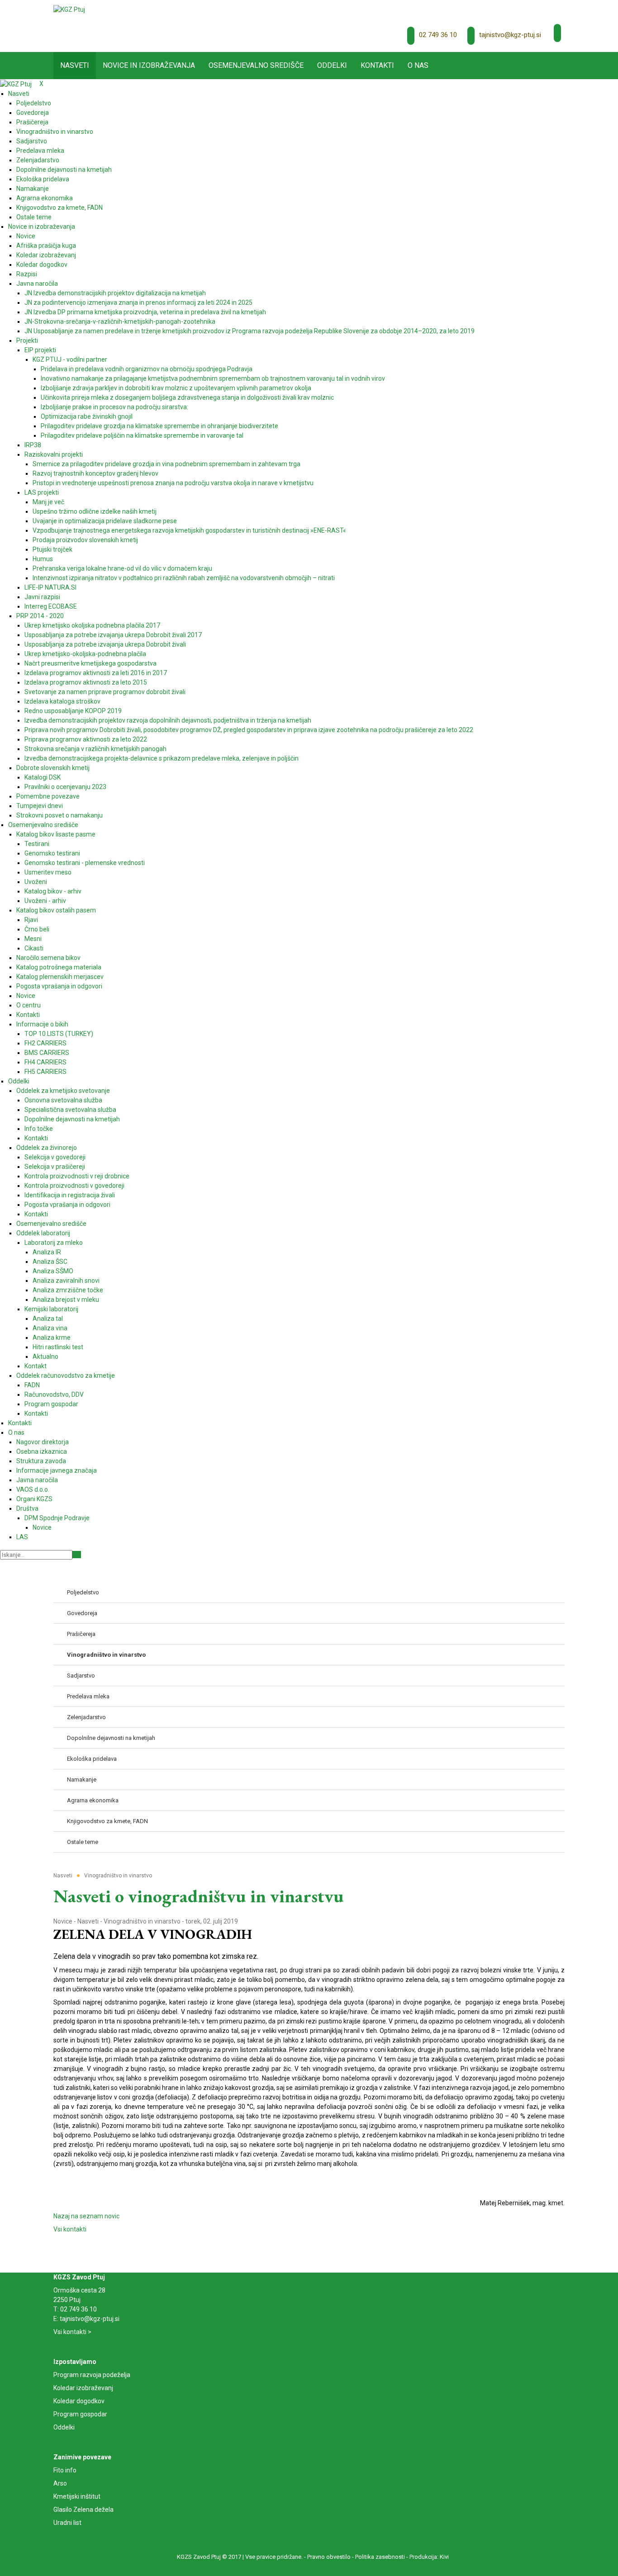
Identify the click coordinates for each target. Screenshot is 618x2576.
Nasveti (88, 1921)
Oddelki (64, 2427)
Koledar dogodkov (79, 2401)
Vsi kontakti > (72, 2332)
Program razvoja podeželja (92, 2375)
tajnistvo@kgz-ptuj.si (510, 35)
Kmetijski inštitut (77, 2496)
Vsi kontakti (70, 2229)
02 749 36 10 (438, 35)
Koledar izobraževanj (83, 2388)
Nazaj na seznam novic (86, 2216)
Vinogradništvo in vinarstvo (142, 1921)
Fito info (65, 2470)
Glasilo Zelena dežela (83, 2510)
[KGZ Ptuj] (69, 9)
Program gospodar (80, 2414)
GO (77, 1555)
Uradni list (67, 2523)
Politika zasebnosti (380, 2557)
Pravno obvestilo (329, 2557)
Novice (63, 1921)
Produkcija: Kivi (429, 2557)
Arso (60, 2483)
